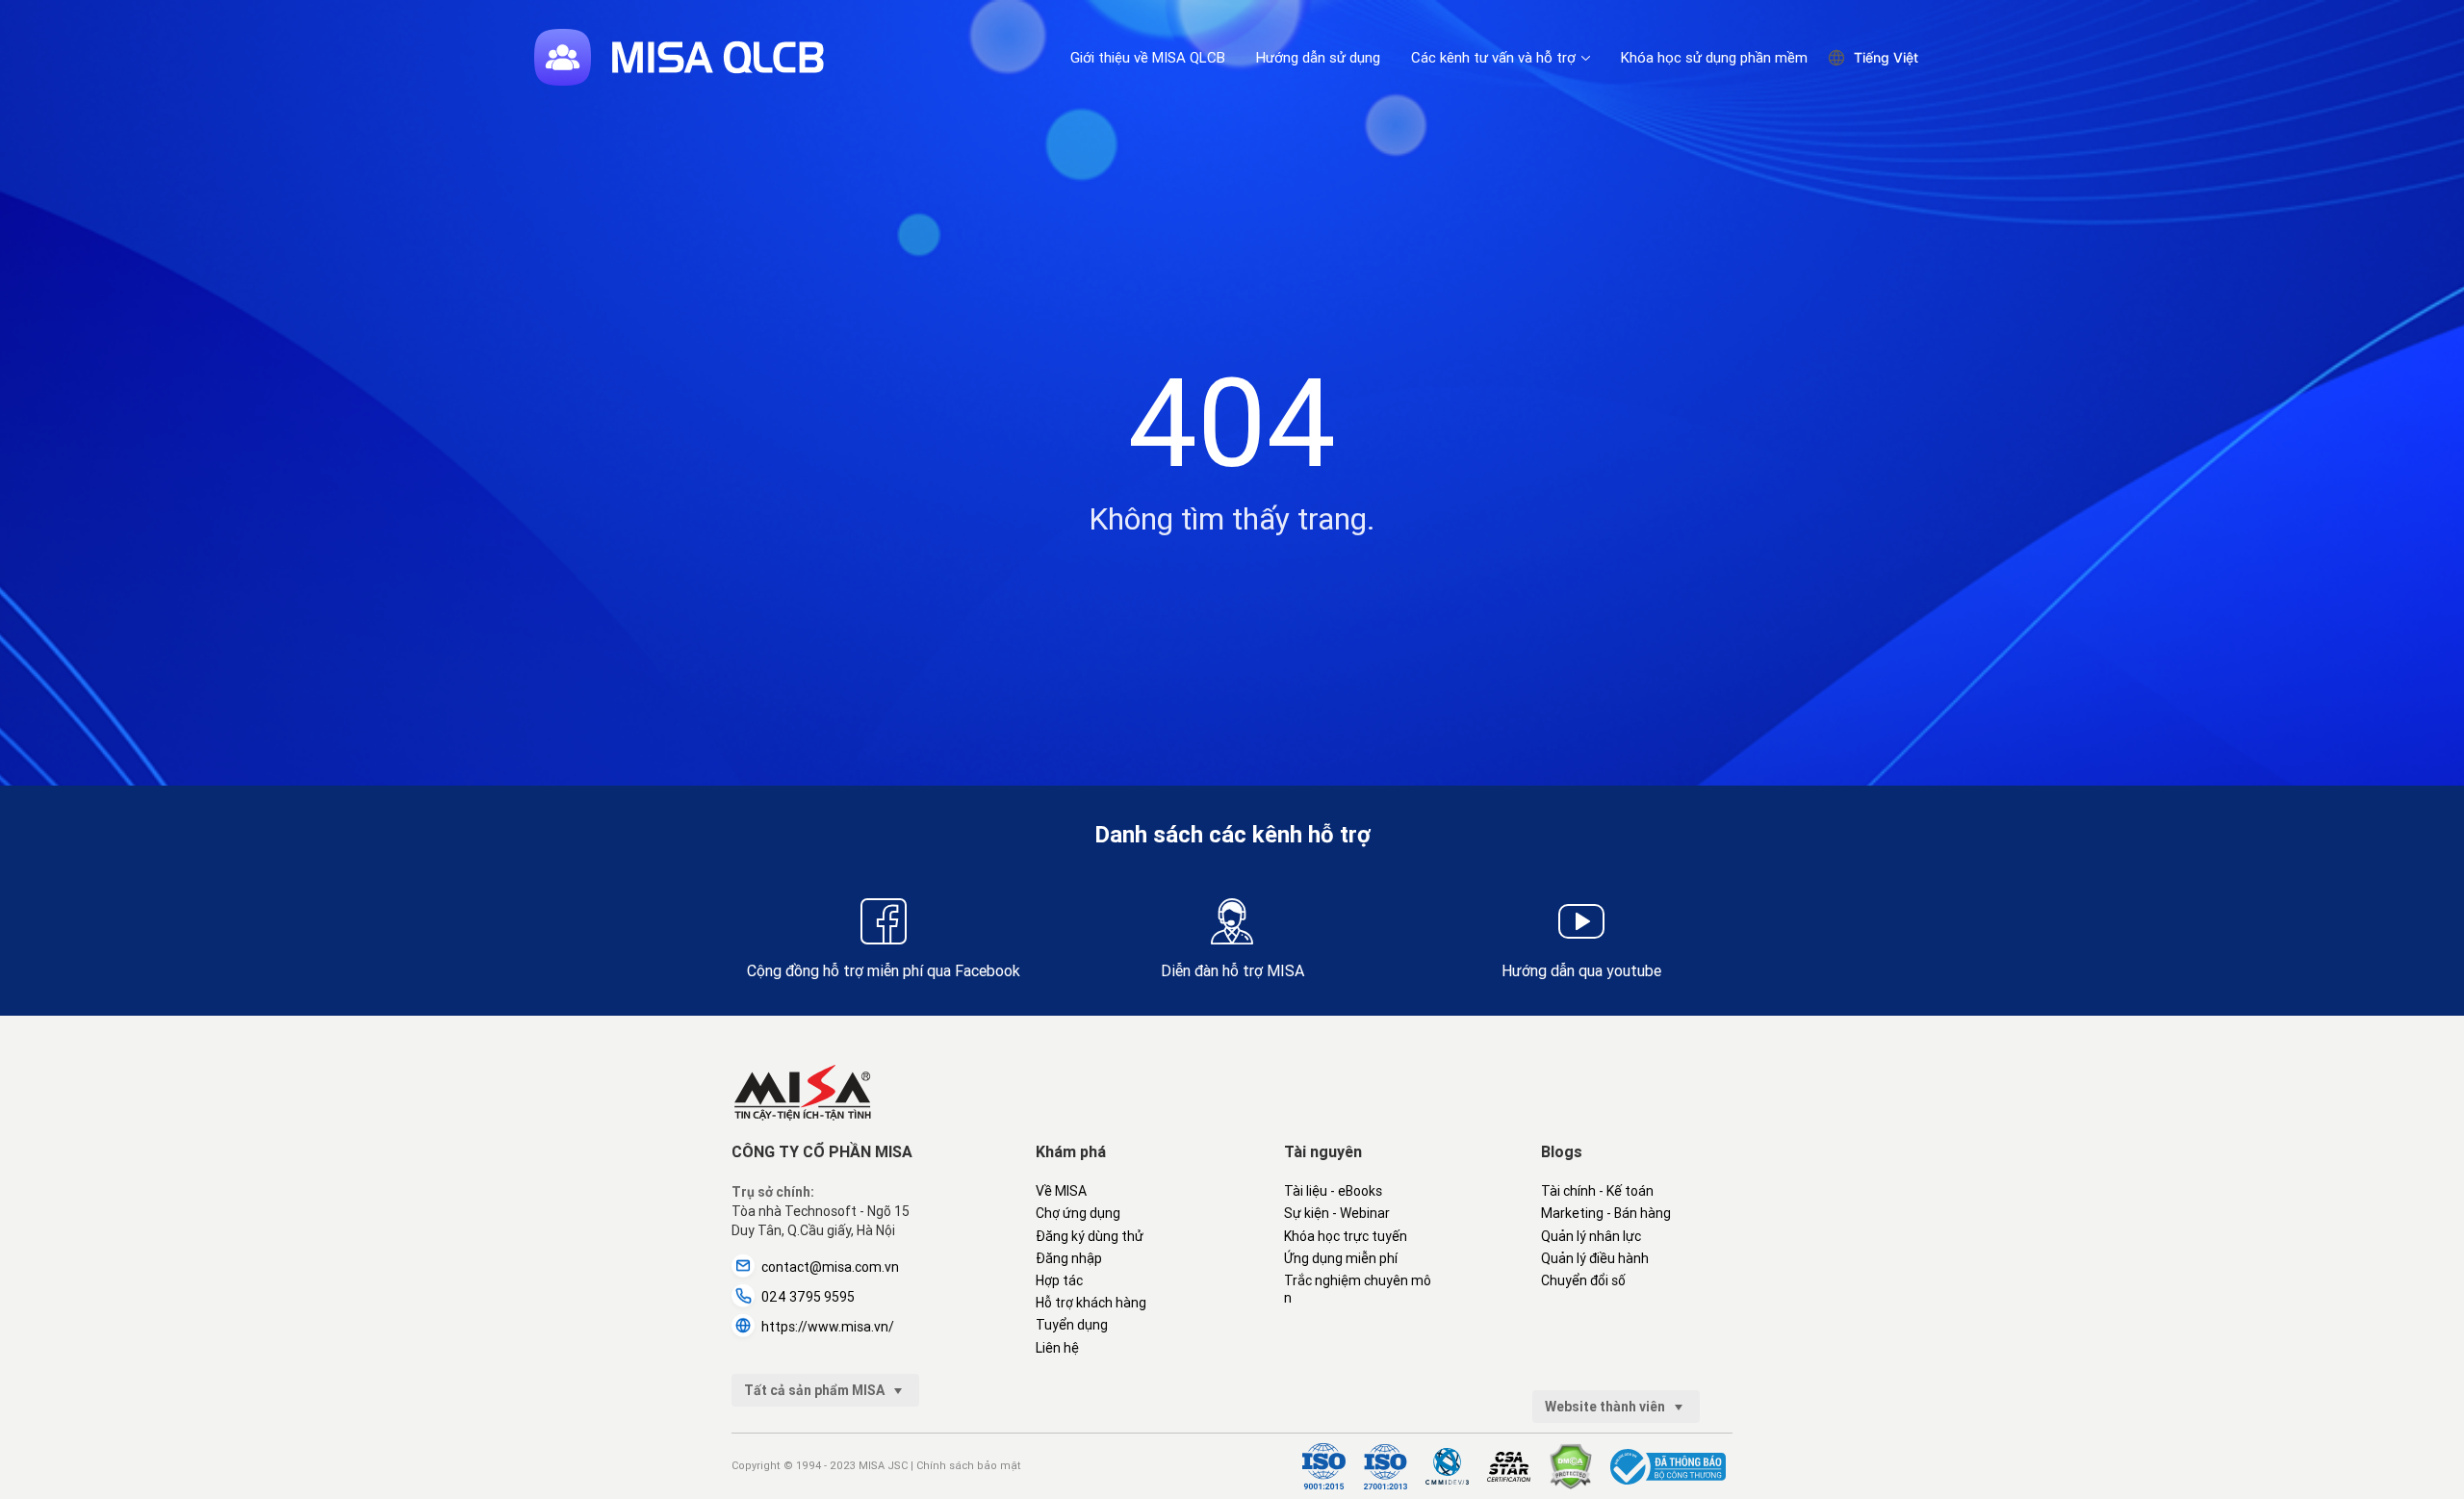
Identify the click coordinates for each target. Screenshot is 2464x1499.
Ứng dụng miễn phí (1341, 1258)
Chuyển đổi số (1583, 1280)
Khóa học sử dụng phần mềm (1714, 57)
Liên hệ (1057, 1348)
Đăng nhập (1069, 1258)
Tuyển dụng (1072, 1325)
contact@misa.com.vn (830, 1267)
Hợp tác (1059, 1280)
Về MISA (1061, 1191)
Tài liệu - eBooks (1333, 1191)
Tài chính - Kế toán (1597, 1191)
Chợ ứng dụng (1078, 1213)
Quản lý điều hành (1595, 1258)
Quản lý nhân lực (1591, 1236)
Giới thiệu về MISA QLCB (1148, 57)
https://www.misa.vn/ (828, 1327)
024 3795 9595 (808, 1297)
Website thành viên (1606, 1407)
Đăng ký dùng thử (1090, 1236)
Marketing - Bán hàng (1606, 1213)
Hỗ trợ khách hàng (1091, 1303)
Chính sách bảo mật (969, 1465)
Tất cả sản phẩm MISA (816, 1390)
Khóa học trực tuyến (1346, 1236)
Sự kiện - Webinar (1337, 1213)
